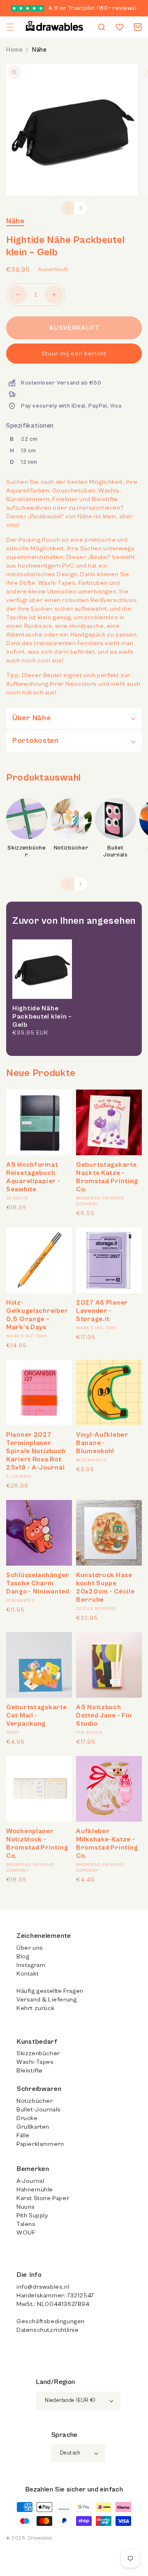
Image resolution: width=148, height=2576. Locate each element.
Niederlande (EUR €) (70, 2401)
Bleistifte (30, 2071)
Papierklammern (40, 2144)
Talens (26, 2224)
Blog (23, 1957)
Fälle (23, 2135)
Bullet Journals (116, 852)
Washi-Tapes (35, 2062)
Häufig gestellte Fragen (50, 1991)
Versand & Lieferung (46, 2000)
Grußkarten (33, 2127)
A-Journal (30, 2181)
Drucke (27, 2118)
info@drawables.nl (43, 2287)
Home (14, 50)
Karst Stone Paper (43, 2198)
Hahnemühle (35, 2190)
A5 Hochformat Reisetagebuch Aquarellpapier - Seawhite (33, 1177)
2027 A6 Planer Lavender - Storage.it (102, 1311)
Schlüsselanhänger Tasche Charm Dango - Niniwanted (38, 1583)
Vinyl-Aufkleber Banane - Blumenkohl (102, 1443)
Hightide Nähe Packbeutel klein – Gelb (42, 1017)
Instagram (31, 1965)
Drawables (40, 2538)
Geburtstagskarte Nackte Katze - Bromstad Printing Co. (107, 1177)
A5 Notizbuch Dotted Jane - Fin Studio (104, 1715)
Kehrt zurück (35, 2008)
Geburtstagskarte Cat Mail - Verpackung (37, 1715)
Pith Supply (32, 2215)
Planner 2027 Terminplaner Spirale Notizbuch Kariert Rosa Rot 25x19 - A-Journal (36, 1451)
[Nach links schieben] (67, 208)
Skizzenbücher (27, 852)
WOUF (26, 2233)
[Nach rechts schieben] (81, 208)
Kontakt (28, 1974)
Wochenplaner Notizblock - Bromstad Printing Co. (37, 1843)
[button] (10, 27)
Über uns (30, 1948)
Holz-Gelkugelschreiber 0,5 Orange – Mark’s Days (37, 1315)
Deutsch (70, 2453)
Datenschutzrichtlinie (48, 2330)
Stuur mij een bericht (74, 354)
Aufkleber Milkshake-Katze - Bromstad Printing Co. (107, 1843)
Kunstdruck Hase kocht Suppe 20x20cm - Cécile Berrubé (105, 1587)
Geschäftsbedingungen (51, 2321)
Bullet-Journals (39, 2110)
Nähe (39, 50)
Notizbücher (71, 848)
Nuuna (25, 2207)
